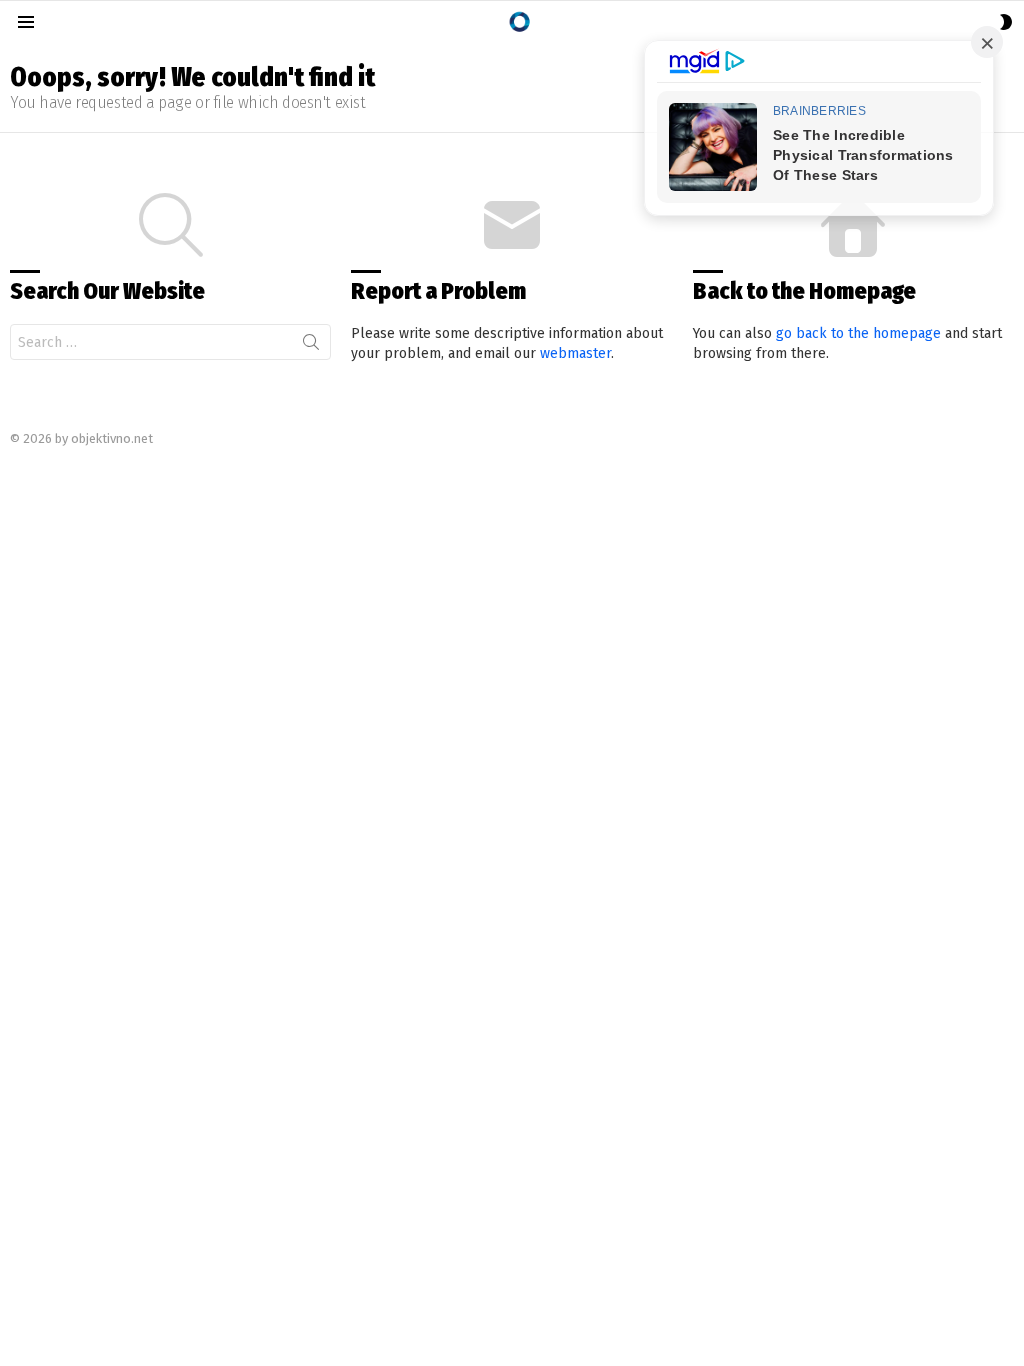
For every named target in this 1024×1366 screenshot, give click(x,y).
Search (311, 346)
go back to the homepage (858, 333)
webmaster (575, 353)
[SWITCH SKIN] (1006, 22)
